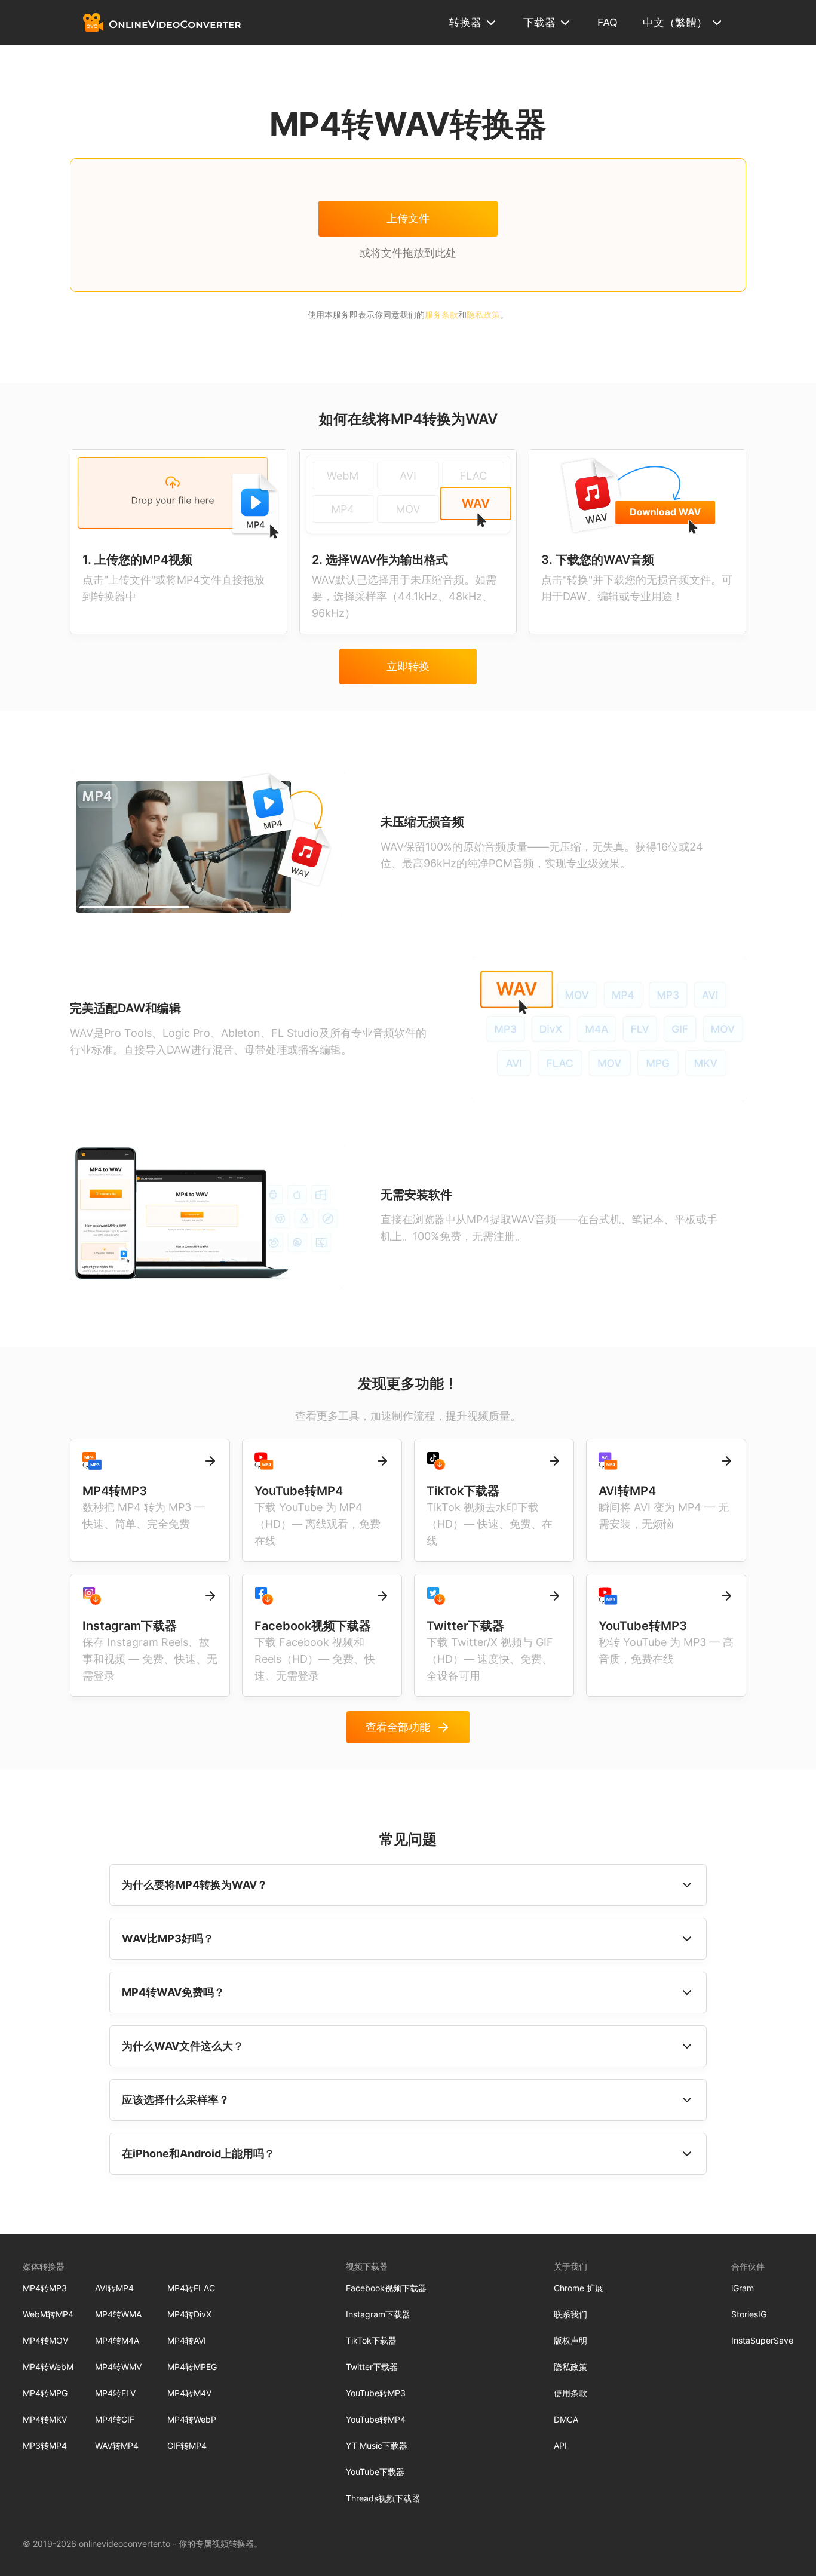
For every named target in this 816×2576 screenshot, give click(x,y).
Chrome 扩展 (579, 2288)
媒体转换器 (44, 2266)
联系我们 (570, 2314)
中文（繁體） (675, 22)
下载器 (539, 22)
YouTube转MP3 (376, 2393)
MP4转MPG (45, 2393)
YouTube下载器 (375, 2472)
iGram (743, 2288)
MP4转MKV (45, 2419)
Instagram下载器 (378, 2314)
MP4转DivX (189, 2314)
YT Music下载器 (377, 2445)
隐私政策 (483, 314)
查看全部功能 (398, 1727)
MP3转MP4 (45, 2445)
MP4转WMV (118, 2367)
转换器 (465, 22)
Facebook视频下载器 (386, 2288)
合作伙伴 (748, 2266)
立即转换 (408, 666)
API (560, 2445)
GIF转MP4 (187, 2445)
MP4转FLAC (191, 2288)
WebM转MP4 (48, 2314)
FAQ (608, 22)
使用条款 (570, 2393)
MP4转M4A (117, 2340)
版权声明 (570, 2340)
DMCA (566, 2419)
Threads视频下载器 (383, 2498)
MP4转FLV (115, 2393)
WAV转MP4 (117, 2445)
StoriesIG (749, 2314)
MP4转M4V (189, 2393)
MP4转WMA (118, 2314)
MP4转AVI (187, 2340)
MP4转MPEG (192, 2367)
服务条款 (441, 314)
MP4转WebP (192, 2419)
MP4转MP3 (45, 2288)
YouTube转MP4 (376, 2419)
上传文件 (408, 218)
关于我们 (570, 2266)
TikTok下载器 (371, 2340)
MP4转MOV (45, 2340)
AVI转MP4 (114, 2288)
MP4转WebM (48, 2367)
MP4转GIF (115, 2419)
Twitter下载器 (372, 2367)
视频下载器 (367, 2266)
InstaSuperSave (762, 2340)
